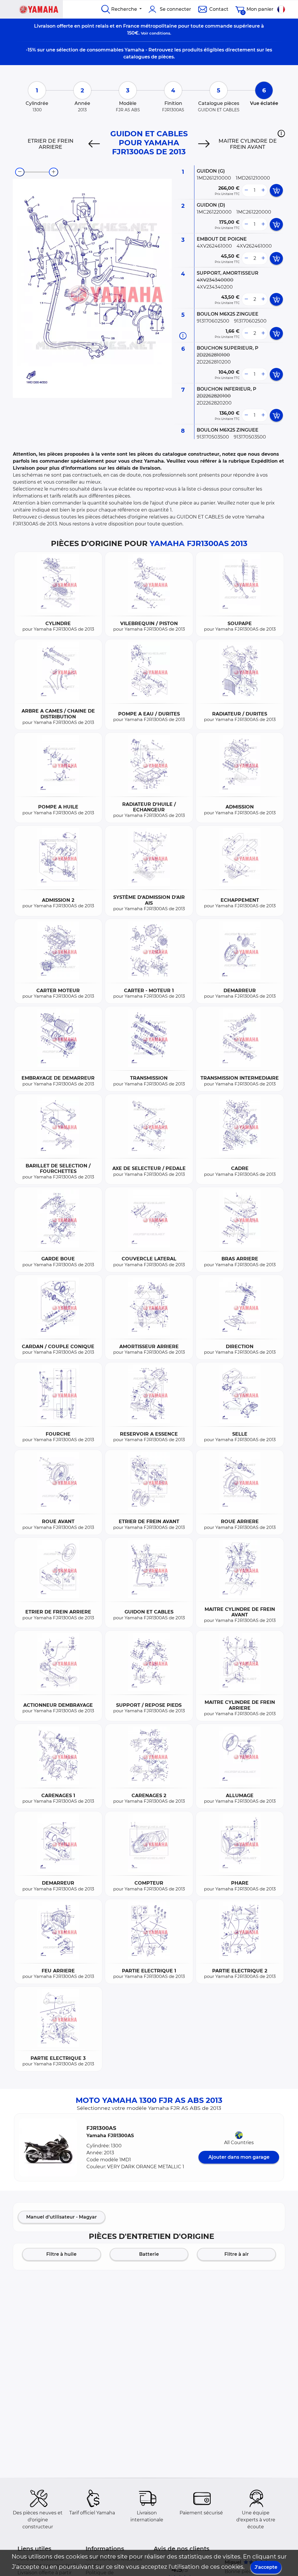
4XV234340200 (215, 287)
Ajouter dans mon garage (239, 2157)
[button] (281, 133)
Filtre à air (237, 2254)
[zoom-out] (20, 172)
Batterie (149, 2254)
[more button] (263, 190)
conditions (160, 33)
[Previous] (94, 144)
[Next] (204, 144)
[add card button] (276, 190)
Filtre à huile (61, 2254)
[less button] (246, 190)
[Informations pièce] (183, 336)
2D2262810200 (214, 362)
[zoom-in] (54, 172)
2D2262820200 (214, 403)
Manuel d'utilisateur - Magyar (62, 2217)
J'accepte (266, 2567)
